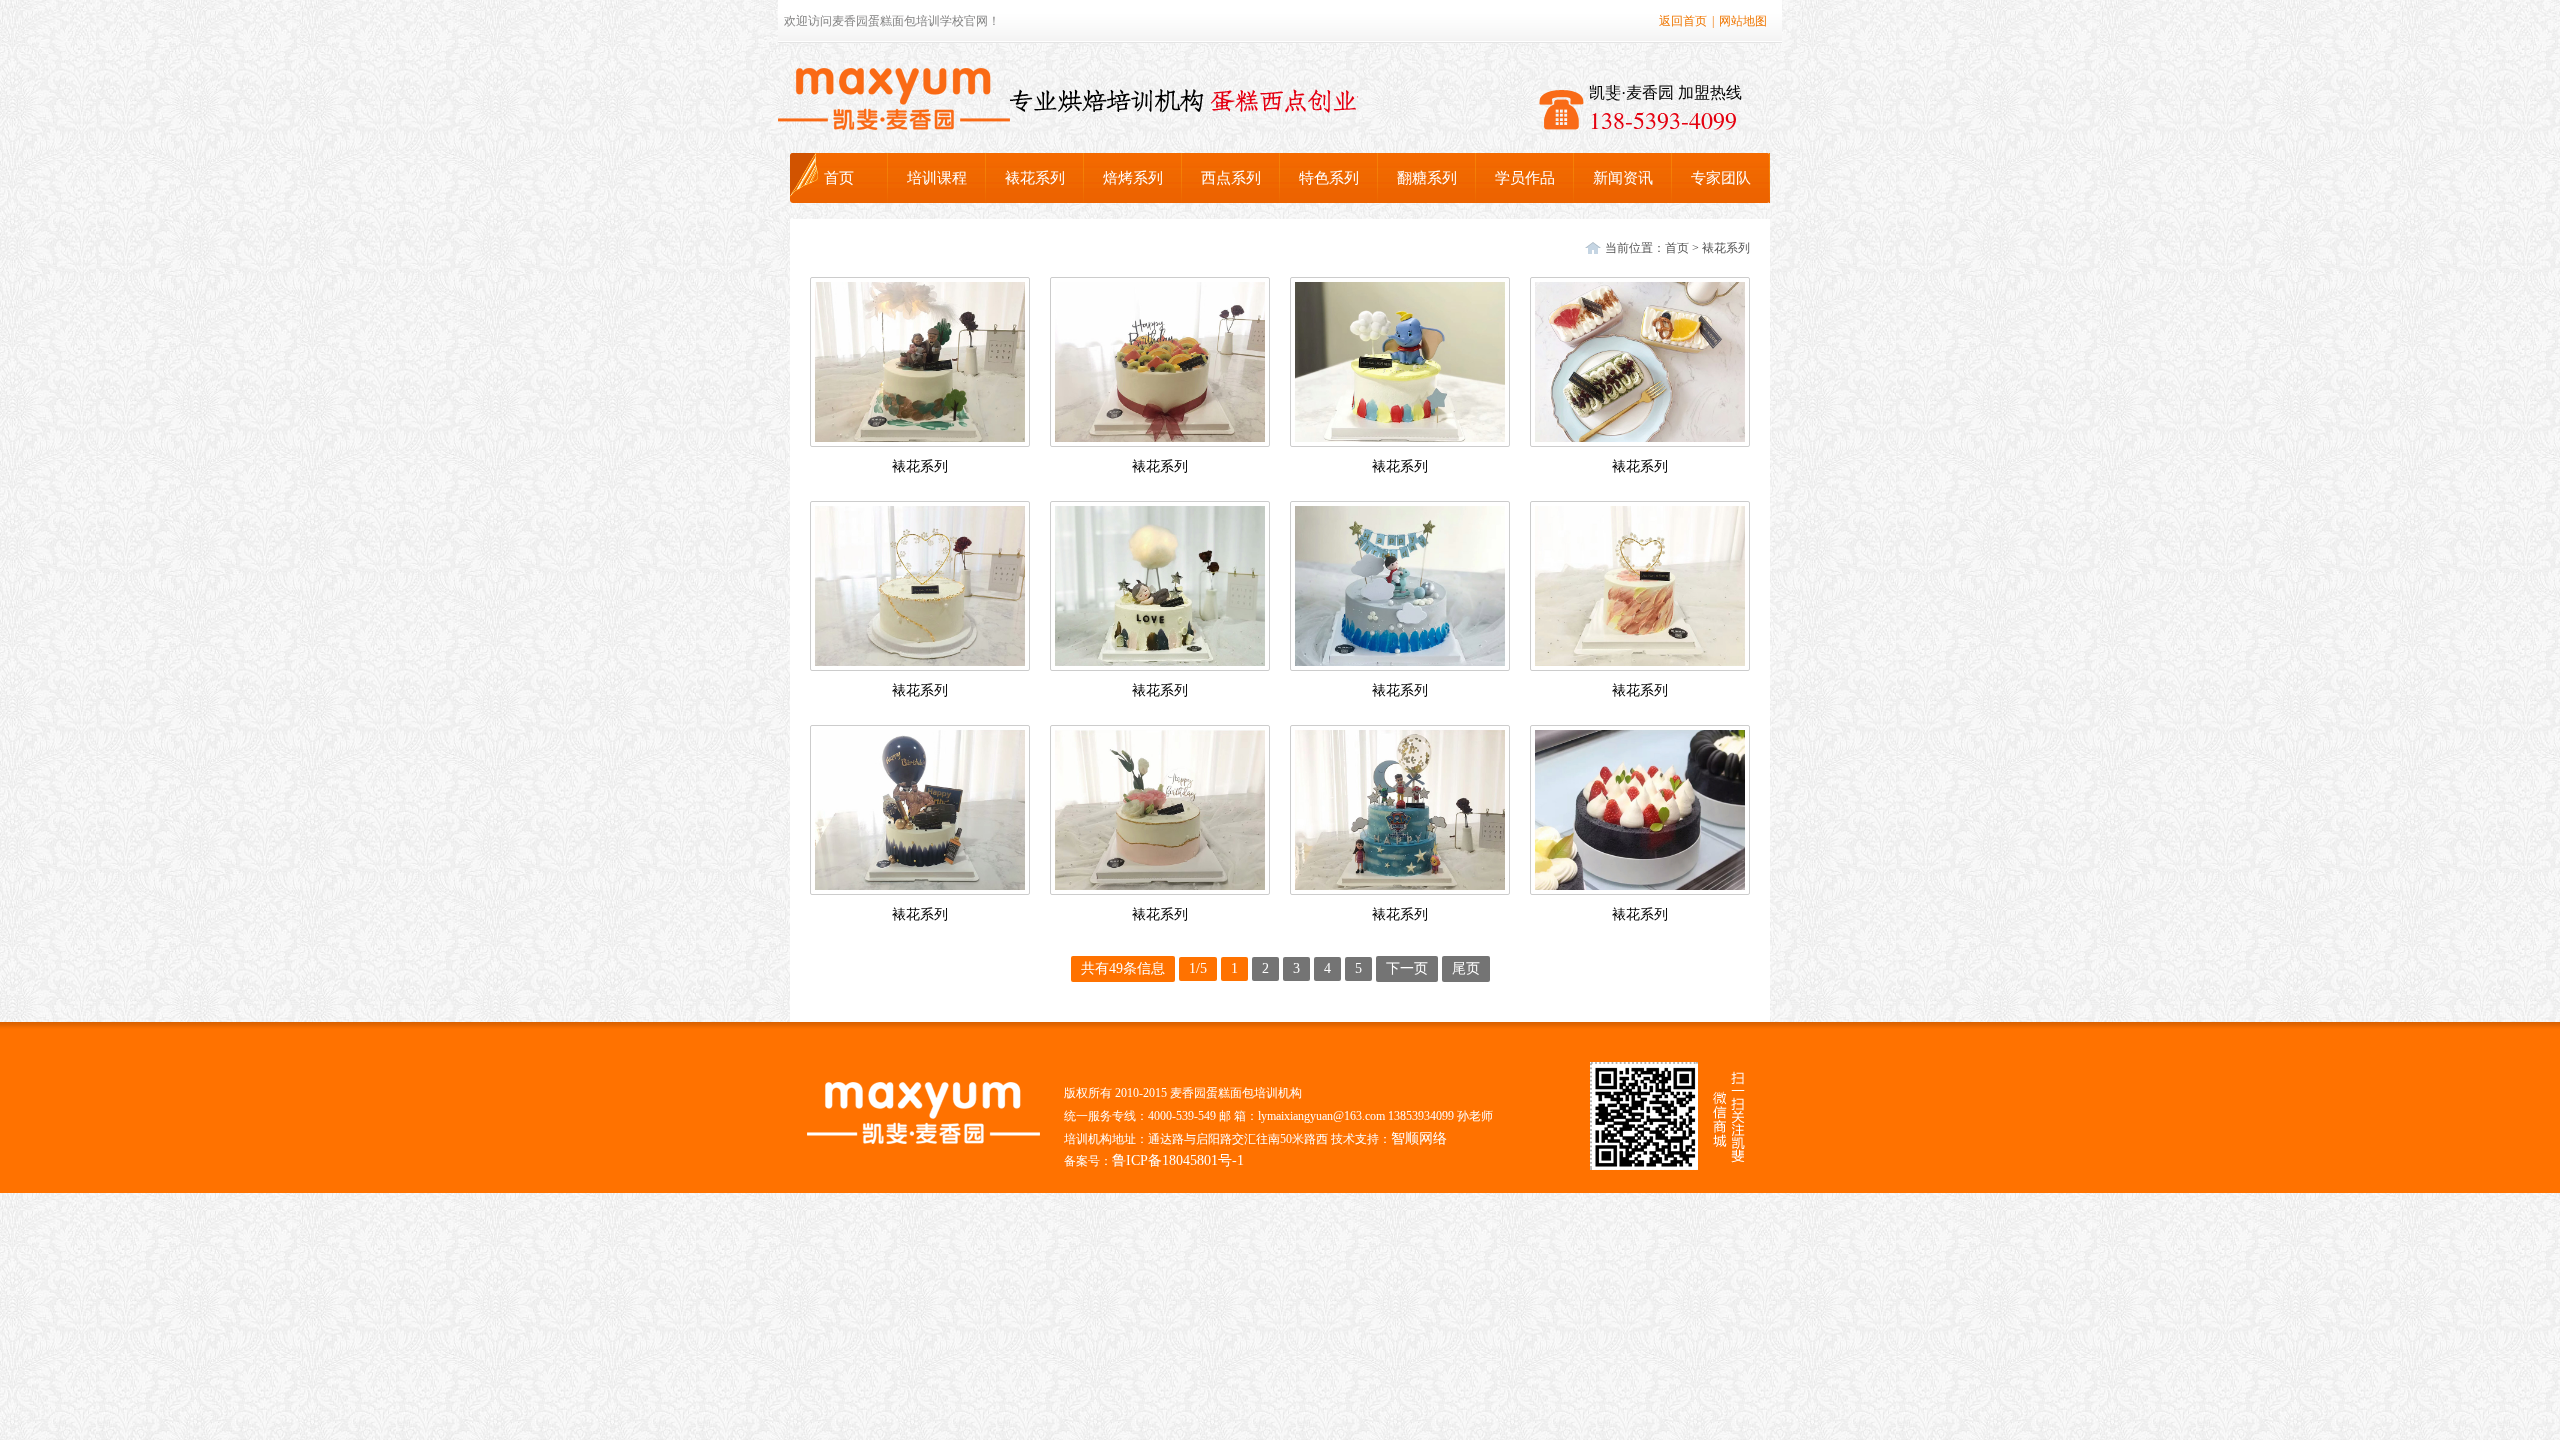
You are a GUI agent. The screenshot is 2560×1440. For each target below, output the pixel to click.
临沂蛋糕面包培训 (894, 99)
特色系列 (1329, 178)
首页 (839, 178)
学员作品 (1525, 178)
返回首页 (1683, 21)
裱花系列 (1035, 178)
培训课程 (937, 178)
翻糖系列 (1427, 178)
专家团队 (1721, 178)
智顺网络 (1419, 1138)
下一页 (1407, 968)
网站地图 (1743, 21)
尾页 (1466, 968)
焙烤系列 (1133, 178)
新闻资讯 (1623, 178)
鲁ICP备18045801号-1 (1178, 1160)
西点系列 (1231, 178)
